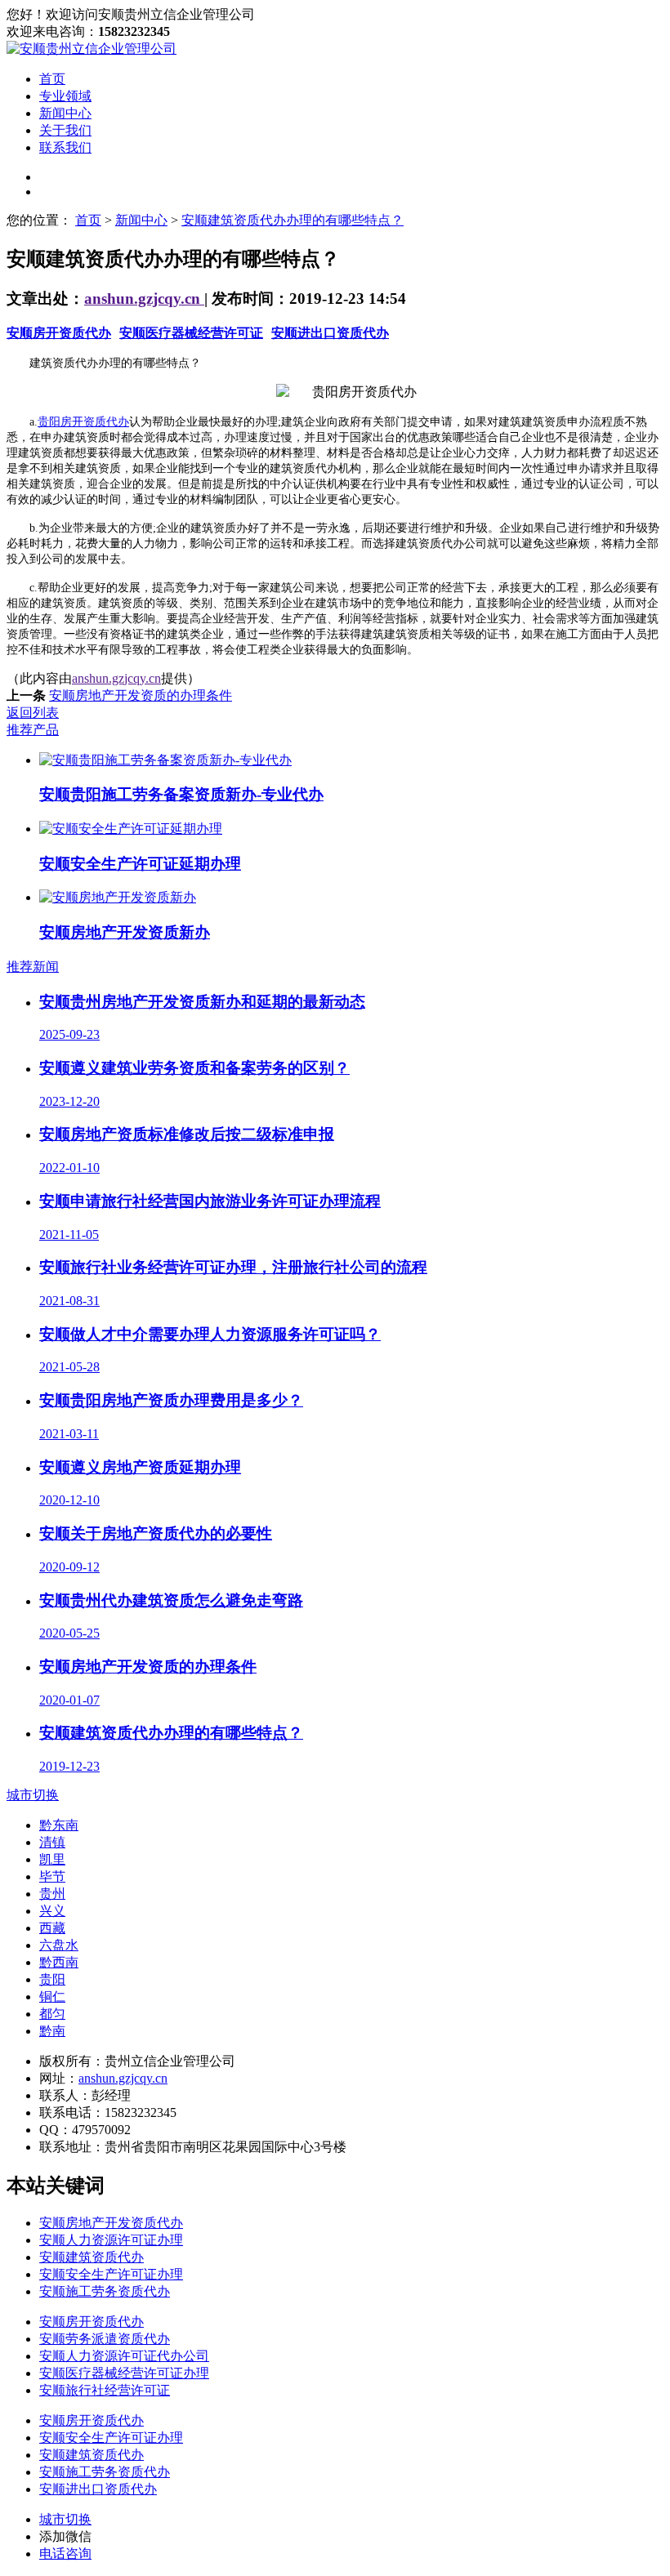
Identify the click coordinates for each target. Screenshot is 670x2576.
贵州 (52, 1894)
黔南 (52, 2031)
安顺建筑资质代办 (92, 2257)
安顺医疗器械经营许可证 (191, 333)
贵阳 (52, 1979)
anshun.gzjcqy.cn (144, 299)
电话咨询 (65, 2554)
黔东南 (59, 1825)
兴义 (52, 1911)
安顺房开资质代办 (59, 333)
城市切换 (33, 1795)
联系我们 (65, 147)
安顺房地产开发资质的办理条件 (141, 695)
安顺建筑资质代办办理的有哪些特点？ (293, 220)
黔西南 (59, 1962)
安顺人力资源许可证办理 (111, 2240)
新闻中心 (65, 113)
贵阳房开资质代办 (83, 422)
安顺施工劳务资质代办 (105, 2291)
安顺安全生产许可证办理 (111, 2274)
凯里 (52, 1859)
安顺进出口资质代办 (330, 333)
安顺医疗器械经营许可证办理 (124, 2373)
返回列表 (33, 713)
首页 (52, 79)
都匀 (52, 2014)
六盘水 (59, 1945)
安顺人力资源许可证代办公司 (124, 2356)
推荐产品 (33, 730)
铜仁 (52, 1997)
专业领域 (65, 96)
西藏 (52, 1928)
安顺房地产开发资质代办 (111, 2223)
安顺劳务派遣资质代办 (105, 2339)
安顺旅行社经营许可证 (105, 2390)
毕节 (52, 1876)
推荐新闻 (33, 967)
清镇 (52, 1842)
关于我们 (65, 130)
